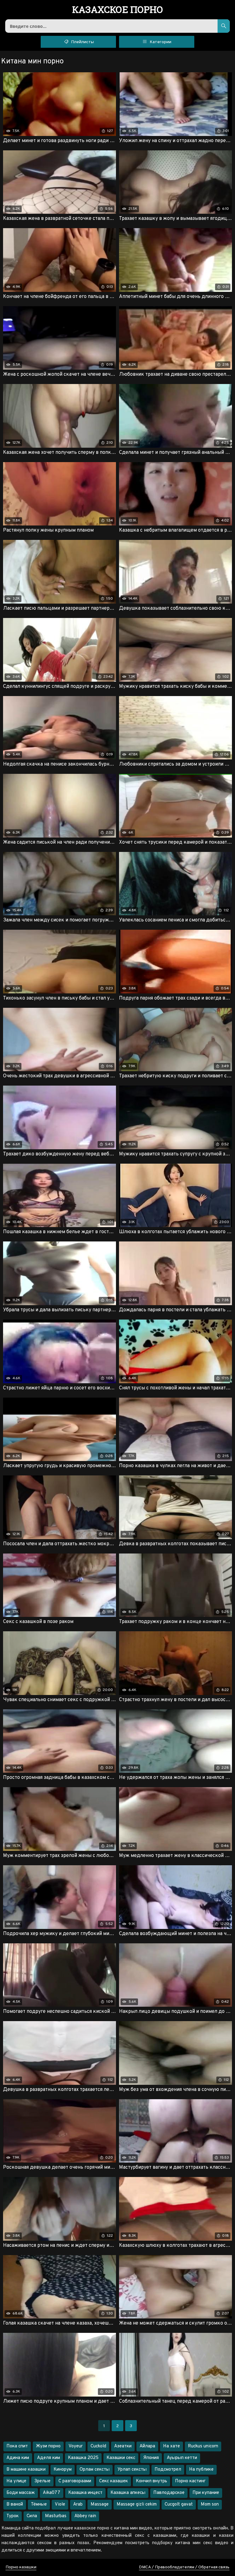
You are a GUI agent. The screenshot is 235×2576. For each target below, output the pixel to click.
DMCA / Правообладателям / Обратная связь (184, 2567)
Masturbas (56, 2516)
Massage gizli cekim (137, 2504)
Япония (151, 2458)
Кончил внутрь (151, 2481)
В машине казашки (26, 2470)
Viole (60, 2504)
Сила (32, 2516)
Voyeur (76, 2446)
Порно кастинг (190, 2481)
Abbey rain (85, 2516)
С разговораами (75, 2481)
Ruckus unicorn (203, 2446)
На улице (16, 2481)
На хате (172, 2446)
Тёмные (39, 2504)
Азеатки (123, 2446)
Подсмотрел (168, 2470)
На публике (201, 2470)
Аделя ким (48, 2458)
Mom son (210, 2504)
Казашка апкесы (128, 2493)
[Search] (224, 26)
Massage (100, 2504)
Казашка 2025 (83, 2458)
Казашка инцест (85, 2493)
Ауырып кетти (182, 2458)
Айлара (147, 2446)
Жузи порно (48, 2446)
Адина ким (18, 2458)
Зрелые (42, 2481)
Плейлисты (82, 42)
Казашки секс (121, 2458)
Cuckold (98, 2446)
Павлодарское (169, 2493)
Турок (13, 2516)
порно (118, 10)
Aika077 (52, 2493)
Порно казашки (21, 2567)
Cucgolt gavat (179, 2504)
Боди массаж (21, 2493)
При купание (206, 2493)
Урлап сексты (132, 2470)
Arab (78, 2504)
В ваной (15, 2504)
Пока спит (17, 2446)
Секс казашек (114, 2481)
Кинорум (63, 2470)
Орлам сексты (95, 2470)
